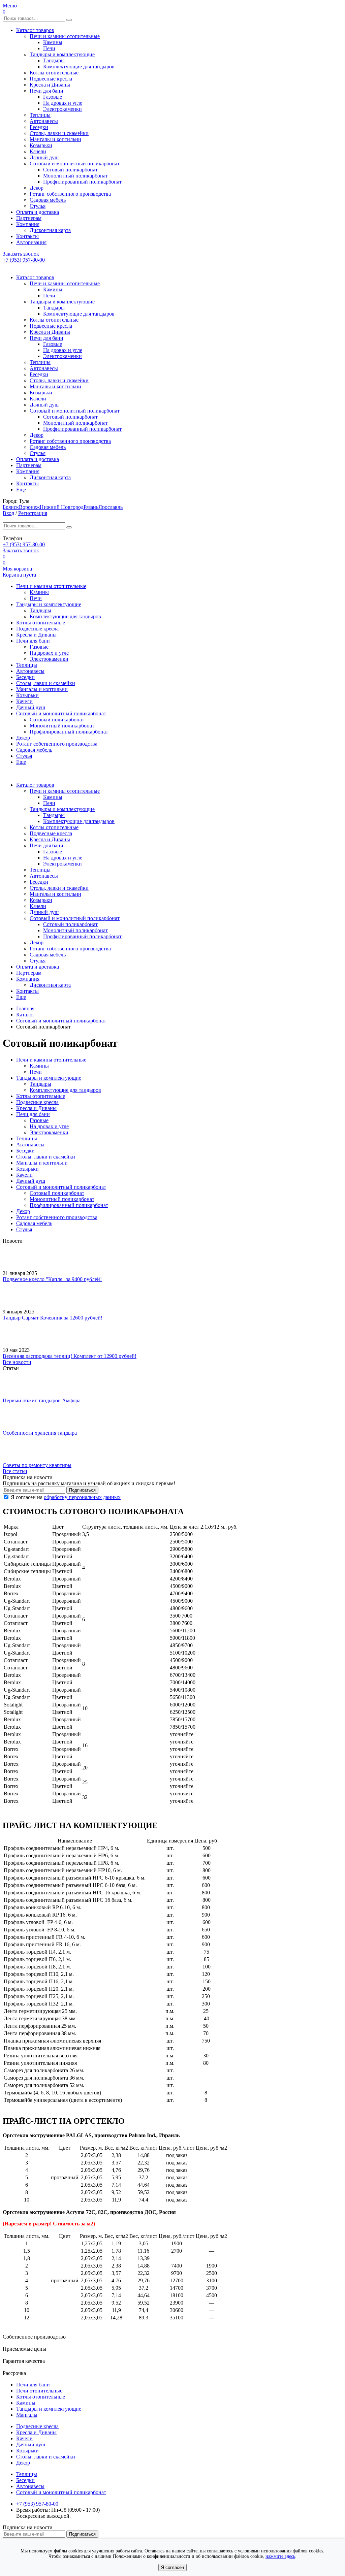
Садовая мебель (48, 200)
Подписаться (82, 1490)
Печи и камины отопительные (65, 36)
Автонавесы (44, 121)
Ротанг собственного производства (70, 194)
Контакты (27, 236)
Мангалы (27, 2415)
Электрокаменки (62, 109)
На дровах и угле (63, 103)
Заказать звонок (21, 254)
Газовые (53, 97)
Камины (53, 42)
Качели (38, 151)
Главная (25, 1008)
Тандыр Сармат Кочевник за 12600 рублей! (53, 1318)
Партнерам (29, 218)
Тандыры (54, 60)
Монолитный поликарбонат (75, 176)
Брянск (11, 507)
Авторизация (31, 242)
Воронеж (29, 507)
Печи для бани (46, 91)
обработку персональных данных (82, 1497)
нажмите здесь (280, 2556)
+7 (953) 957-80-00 (24, 260)
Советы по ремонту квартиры (37, 1465)
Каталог (25, 1015)
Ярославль (111, 507)
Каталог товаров (35, 30)
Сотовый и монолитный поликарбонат (75, 164)
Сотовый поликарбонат (70, 170)
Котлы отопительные (54, 73)
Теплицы (40, 115)
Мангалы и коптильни (55, 139)
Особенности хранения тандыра (40, 1433)
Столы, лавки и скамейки (59, 133)
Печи (49, 48)
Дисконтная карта (50, 230)
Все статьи (15, 1471)
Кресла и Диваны (50, 85)
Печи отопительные (39, 2391)
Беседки (39, 127)
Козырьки (41, 145)
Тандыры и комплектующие (62, 54)
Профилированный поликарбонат (82, 182)
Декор (37, 188)
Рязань (91, 507)
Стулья (38, 206)
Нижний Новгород (62, 507)
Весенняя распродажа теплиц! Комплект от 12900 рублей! (70, 1356)
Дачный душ (44, 157)
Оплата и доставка (38, 212)
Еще (21, 490)
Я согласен (172, 2567)
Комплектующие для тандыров (79, 67)
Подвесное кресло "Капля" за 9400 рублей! (52, 1279)
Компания (28, 224)
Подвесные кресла (51, 79)
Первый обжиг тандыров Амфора (42, 1400)
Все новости (17, 1362)
